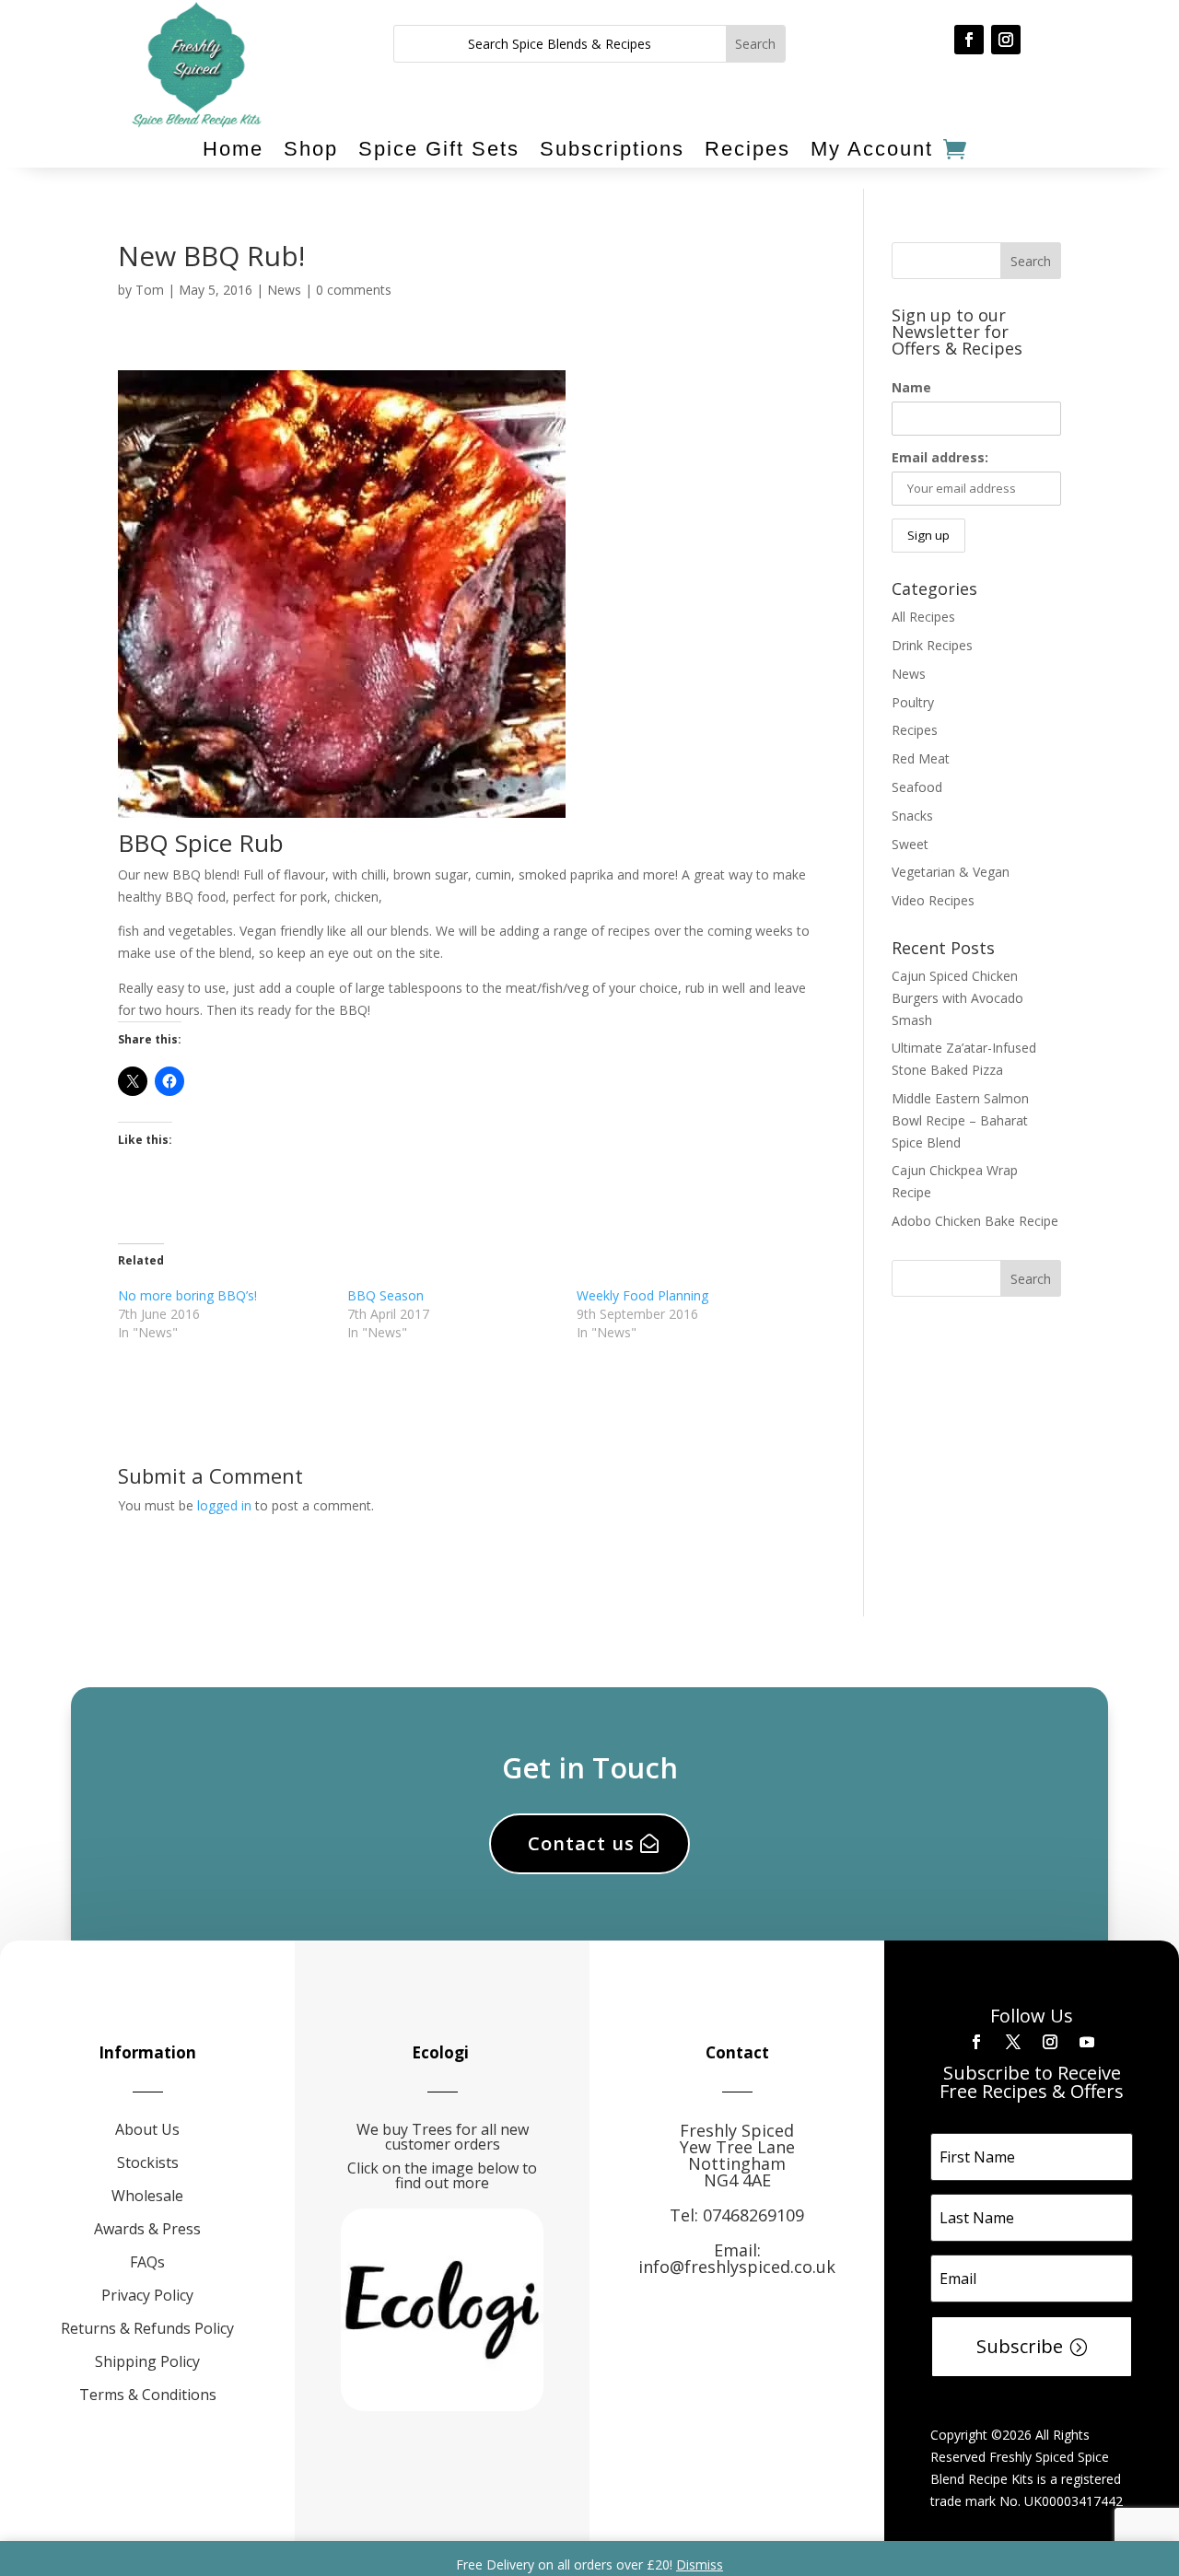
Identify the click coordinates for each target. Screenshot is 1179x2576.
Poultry (913, 702)
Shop (311, 149)
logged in (224, 1505)
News (284, 290)
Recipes (747, 149)
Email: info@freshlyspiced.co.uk (737, 2258)
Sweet (910, 844)
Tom (150, 290)
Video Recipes (933, 900)
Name (911, 387)
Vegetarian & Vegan (951, 872)
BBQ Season (385, 1295)
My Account (872, 149)
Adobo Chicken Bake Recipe (975, 1221)
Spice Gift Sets (439, 149)
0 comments (354, 290)
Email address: (940, 457)
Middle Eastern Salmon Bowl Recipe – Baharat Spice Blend (960, 1120)
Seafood (917, 787)
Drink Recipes (932, 645)
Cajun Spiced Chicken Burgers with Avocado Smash (957, 998)
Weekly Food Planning (642, 1295)
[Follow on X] (1013, 2042)
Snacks (912, 816)
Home (233, 149)
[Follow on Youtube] (1087, 2042)
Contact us (581, 1843)
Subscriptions (612, 149)
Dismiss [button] (700, 2564)
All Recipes (923, 617)
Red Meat (921, 758)
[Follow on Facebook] (969, 40)
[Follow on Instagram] (1006, 40)
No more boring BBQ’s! (187, 1295)
